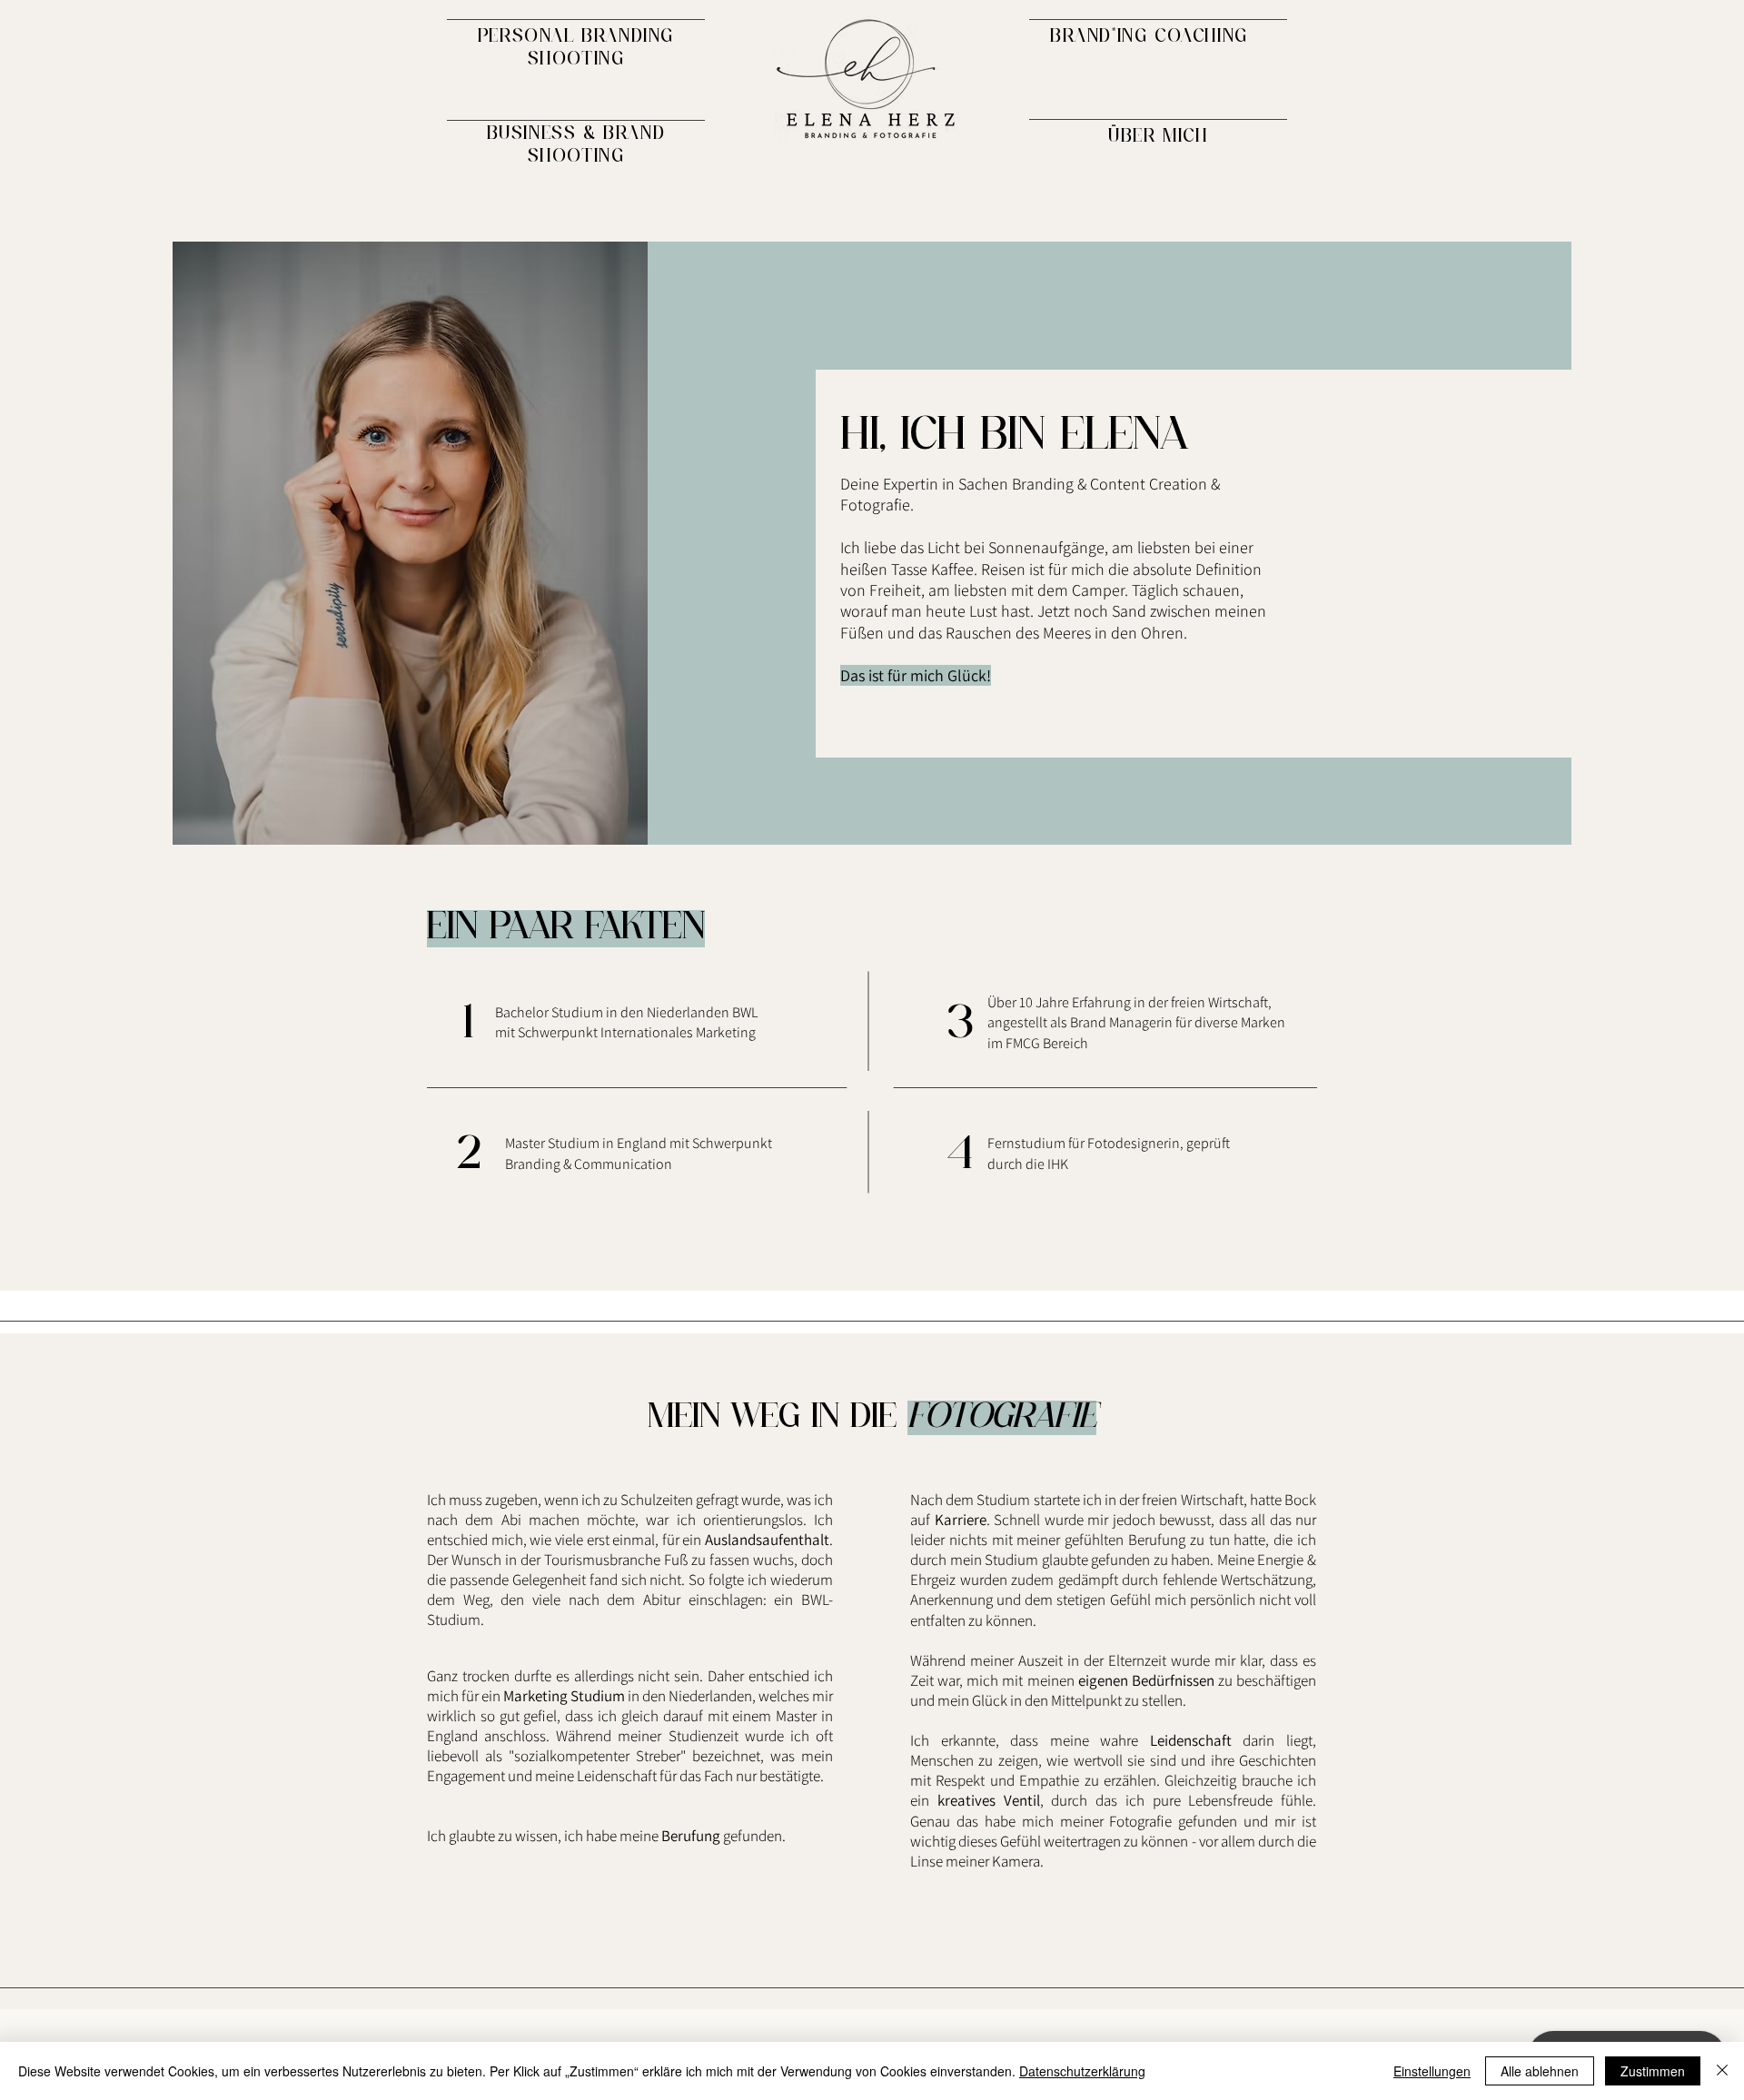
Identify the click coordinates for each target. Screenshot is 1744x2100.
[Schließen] (1722, 2071)
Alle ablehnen (1540, 2071)
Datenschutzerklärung (1082, 2071)
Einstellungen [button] (1432, 2071)
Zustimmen (1653, 2071)
